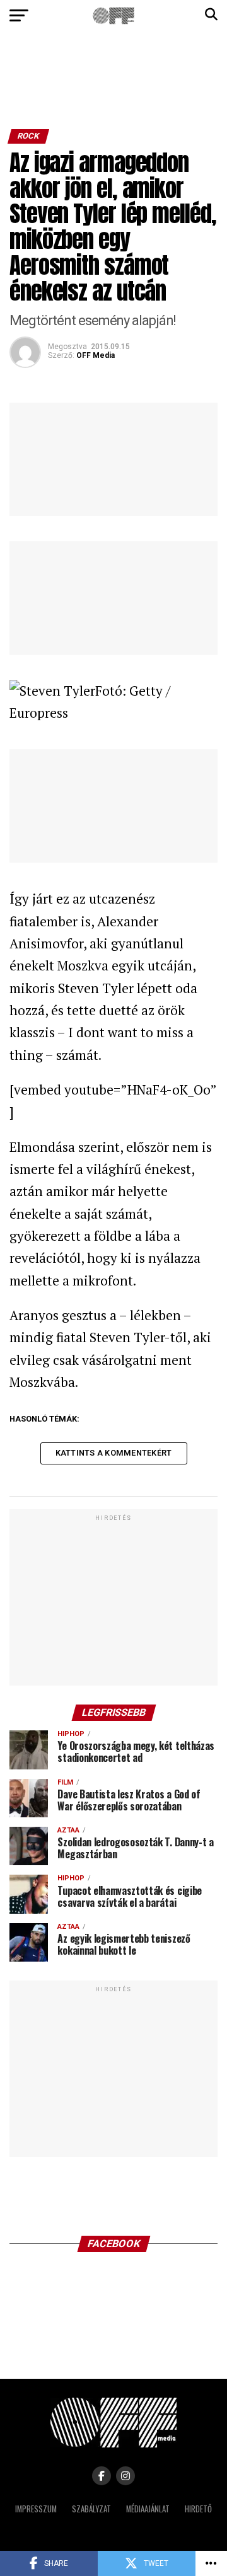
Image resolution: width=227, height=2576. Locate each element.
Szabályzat (91, 2509)
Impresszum (36, 2509)
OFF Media (96, 355)
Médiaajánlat (148, 2509)
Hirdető (198, 2509)
